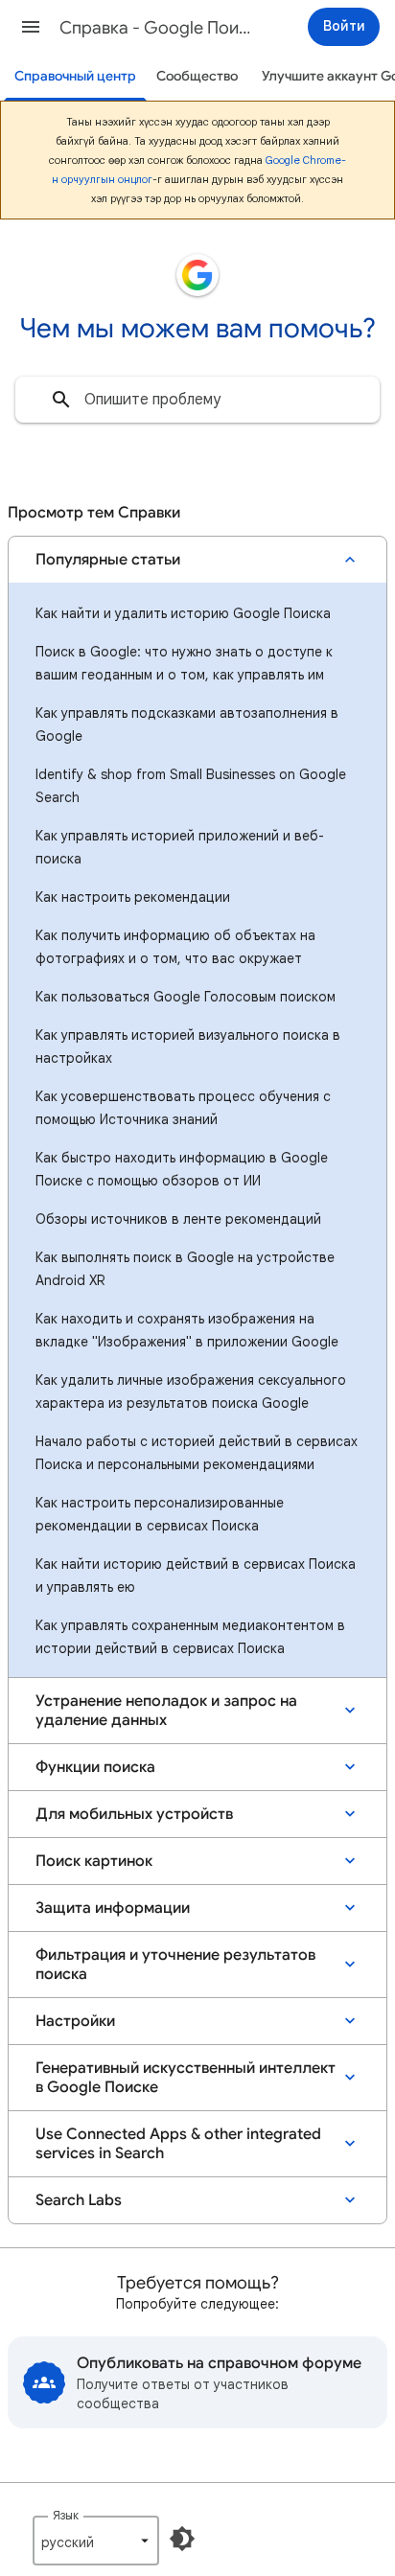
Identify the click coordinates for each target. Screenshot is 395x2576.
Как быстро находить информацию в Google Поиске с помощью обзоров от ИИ (182, 1169)
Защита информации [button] (113, 1908)
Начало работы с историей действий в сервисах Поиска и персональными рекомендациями (197, 1453)
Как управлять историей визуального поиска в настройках (188, 1046)
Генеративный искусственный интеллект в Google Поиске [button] (186, 2078)
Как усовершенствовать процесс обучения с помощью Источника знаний (183, 1108)
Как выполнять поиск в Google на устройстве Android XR (185, 1269)
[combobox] (197, 400)
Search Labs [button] (79, 2200)
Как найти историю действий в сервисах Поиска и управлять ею (196, 1575)
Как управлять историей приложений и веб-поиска (180, 847)
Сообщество (197, 76)
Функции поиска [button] (95, 1767)
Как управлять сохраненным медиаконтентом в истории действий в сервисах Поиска (190, 1637)
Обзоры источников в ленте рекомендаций (178, 1219)
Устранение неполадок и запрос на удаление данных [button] (166, 1711)
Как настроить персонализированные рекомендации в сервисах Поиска (160, 1514)
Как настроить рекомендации (133, 897)
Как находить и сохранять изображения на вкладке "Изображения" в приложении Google (187, 1330)
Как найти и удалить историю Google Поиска (183, 613)
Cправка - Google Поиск (155, 28)
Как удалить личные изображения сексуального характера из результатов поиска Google (191, 1391)
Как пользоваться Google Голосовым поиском (186, 997)
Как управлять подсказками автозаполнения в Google (187, 724)
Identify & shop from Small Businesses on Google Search (191, 786)
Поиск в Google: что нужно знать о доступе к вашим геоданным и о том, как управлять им (184, 663)
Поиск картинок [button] (94, 1861)
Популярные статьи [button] (108, 560)
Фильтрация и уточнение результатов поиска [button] (175, 1965)
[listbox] (96, 2541)
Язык (66, 2515)
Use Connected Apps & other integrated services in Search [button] (178, 2144)
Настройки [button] (75, 2021)
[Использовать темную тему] (182, 2539)
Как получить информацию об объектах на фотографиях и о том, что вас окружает (175, 947)
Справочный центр (75, 76)
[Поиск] (61, 400)
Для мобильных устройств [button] (134, 1814)
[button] (31, 27)
